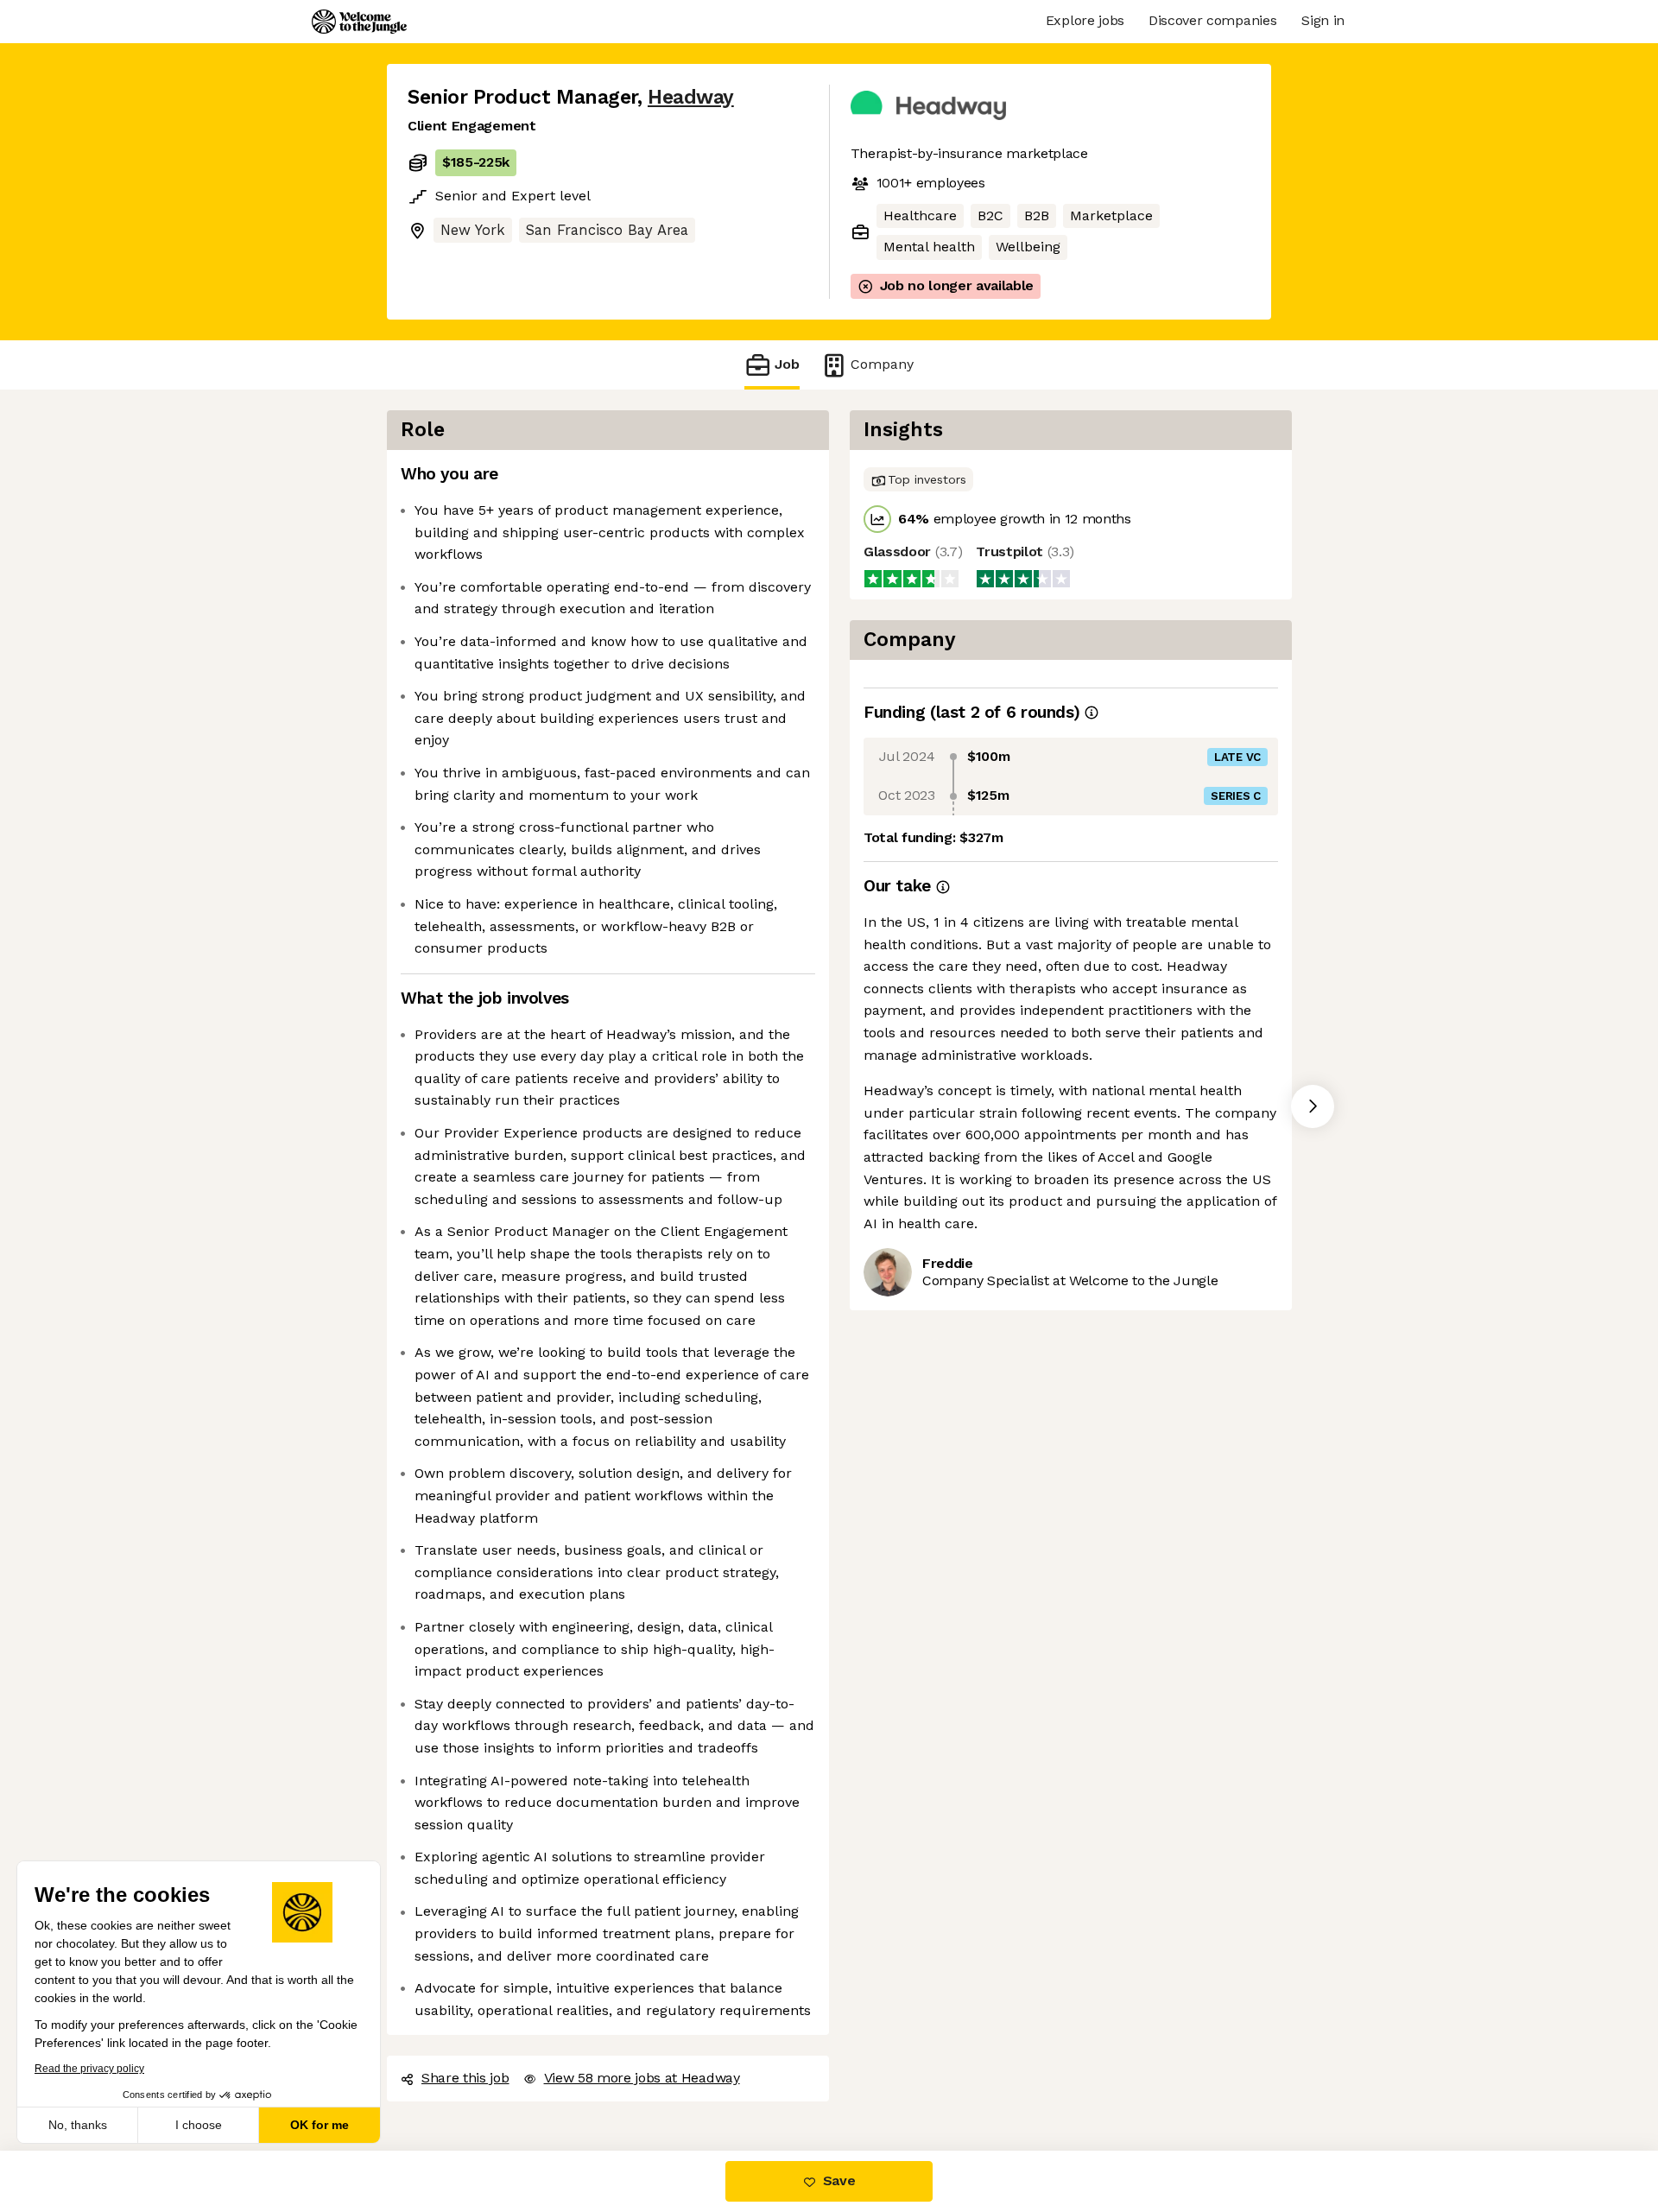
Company (882, 364)
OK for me (320, 2125)
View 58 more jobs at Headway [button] (642, 2078)
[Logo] (359, 22)
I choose (199, 2125)
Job (787, 364)
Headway (691, 97)
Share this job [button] (465, 2078)
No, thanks (78, 2125)
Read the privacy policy (89, 2069)
